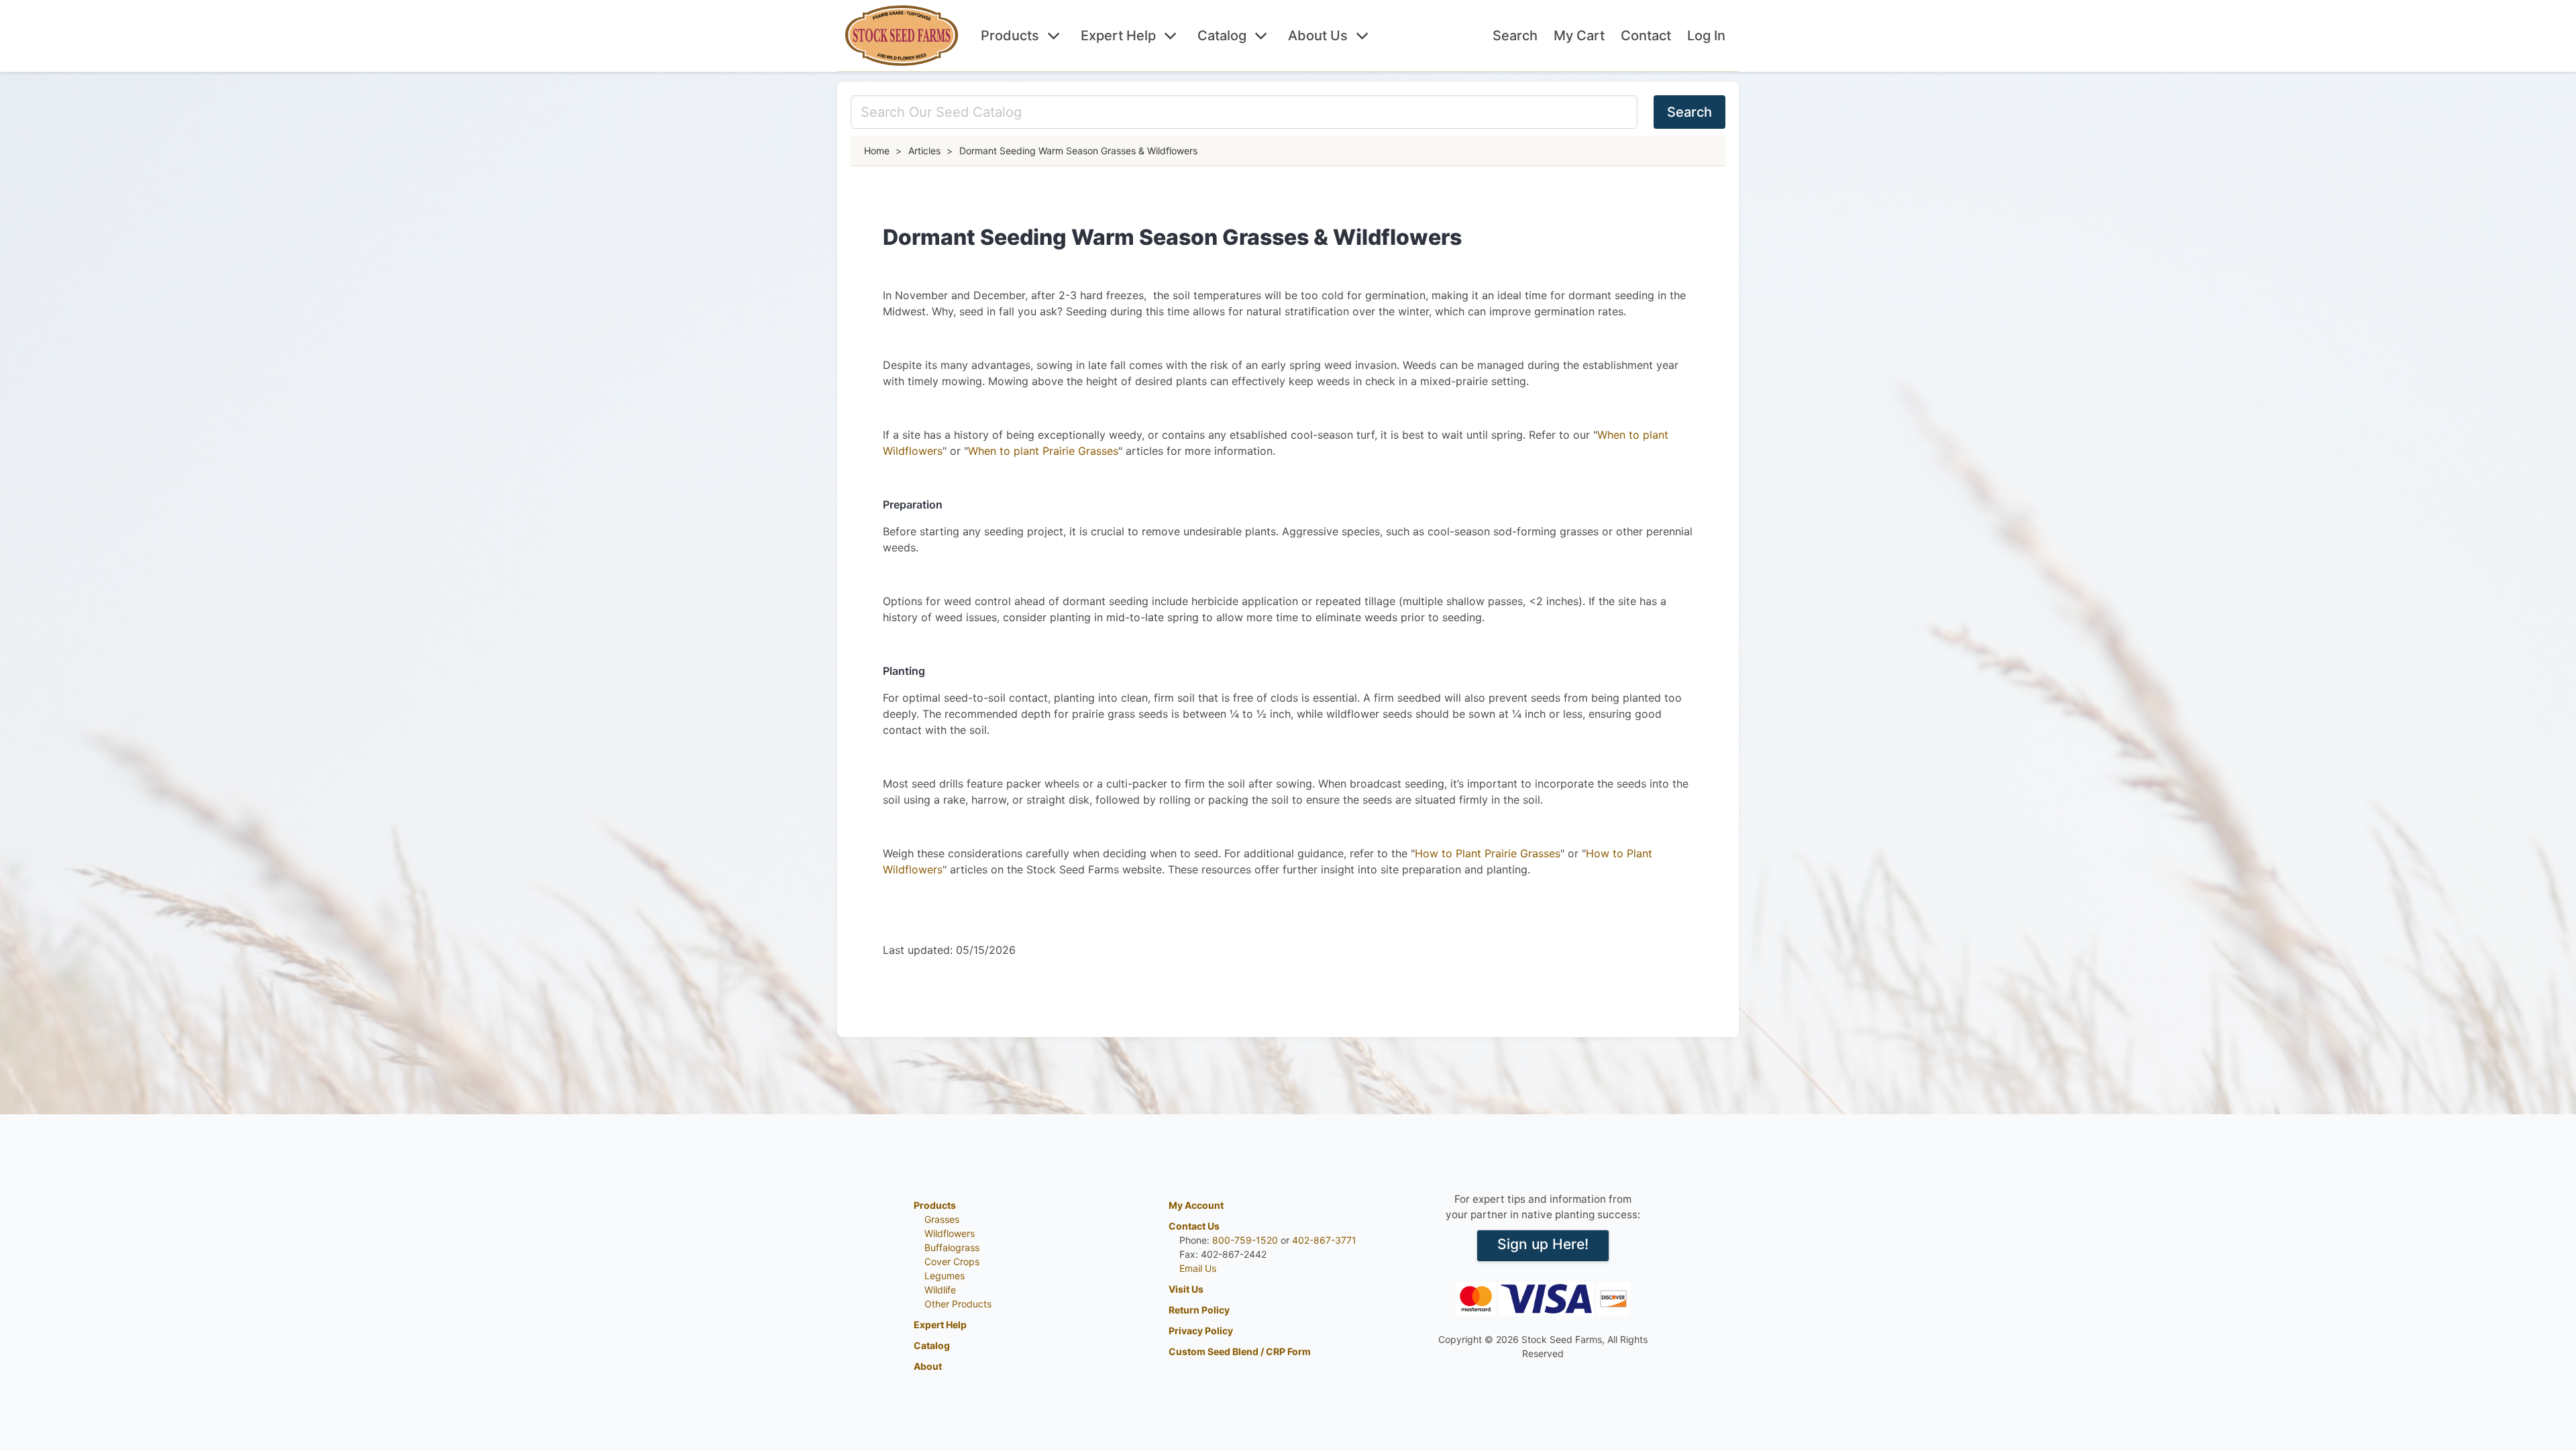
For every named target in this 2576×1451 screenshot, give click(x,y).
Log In (1706, 36)
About (928, 1366)
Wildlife (940, 1290)
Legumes (945, 1276)
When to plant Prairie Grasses (1043, 451)
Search (1515, 36)
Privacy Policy (1201, 1331)
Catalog (1222, 36)
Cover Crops (952, 1261)
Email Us (1198, 1268)
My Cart (1579, 36)
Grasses (942, 1219)
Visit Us (1186, 1289)
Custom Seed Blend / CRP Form (1240, 1351)
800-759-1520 (1245, 1240)
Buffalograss (952, 1247)
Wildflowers (950, 1233)
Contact (1646, 36)
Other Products (958, 1304)
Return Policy (1199, 1310)
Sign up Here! (1543, 1244)
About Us (1318, 36)
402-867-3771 (1324, 1240)
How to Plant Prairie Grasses (1488, 853)
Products (1010, 36)
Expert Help (1118, 36)
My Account (1196, 1205)
